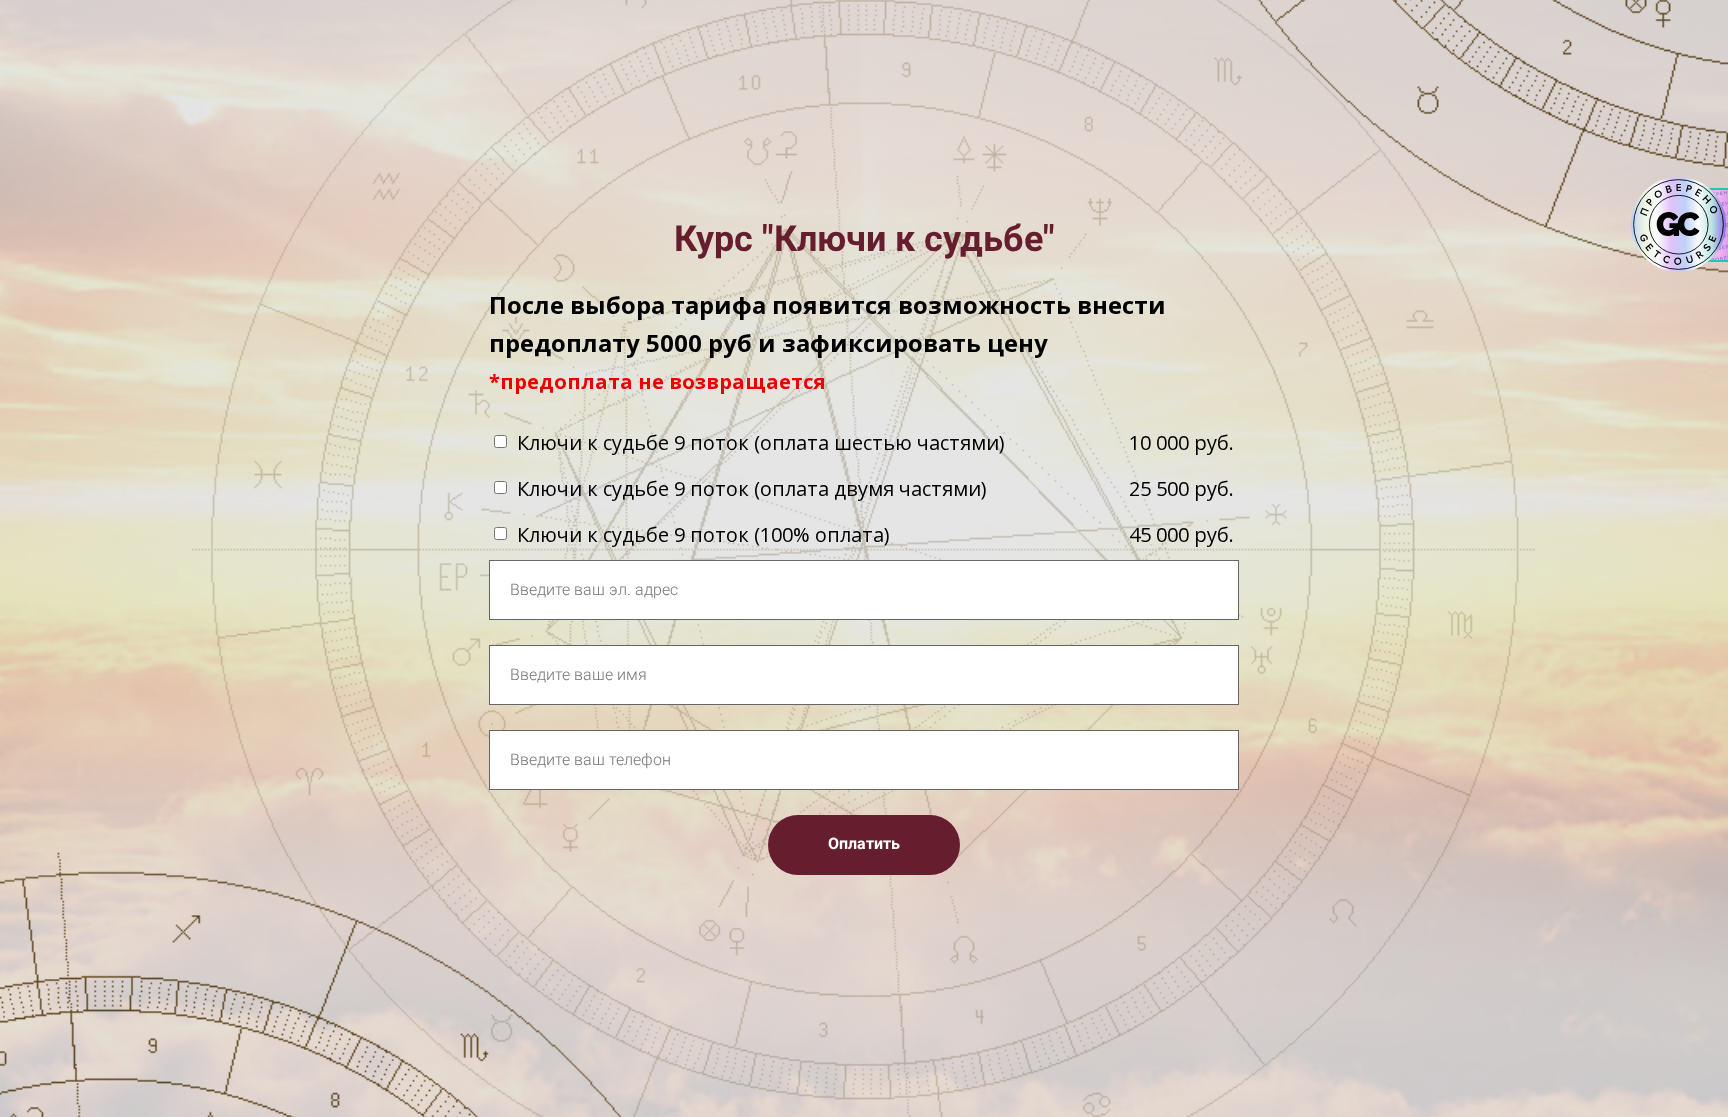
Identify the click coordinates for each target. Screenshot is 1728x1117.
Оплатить (864, 843)
